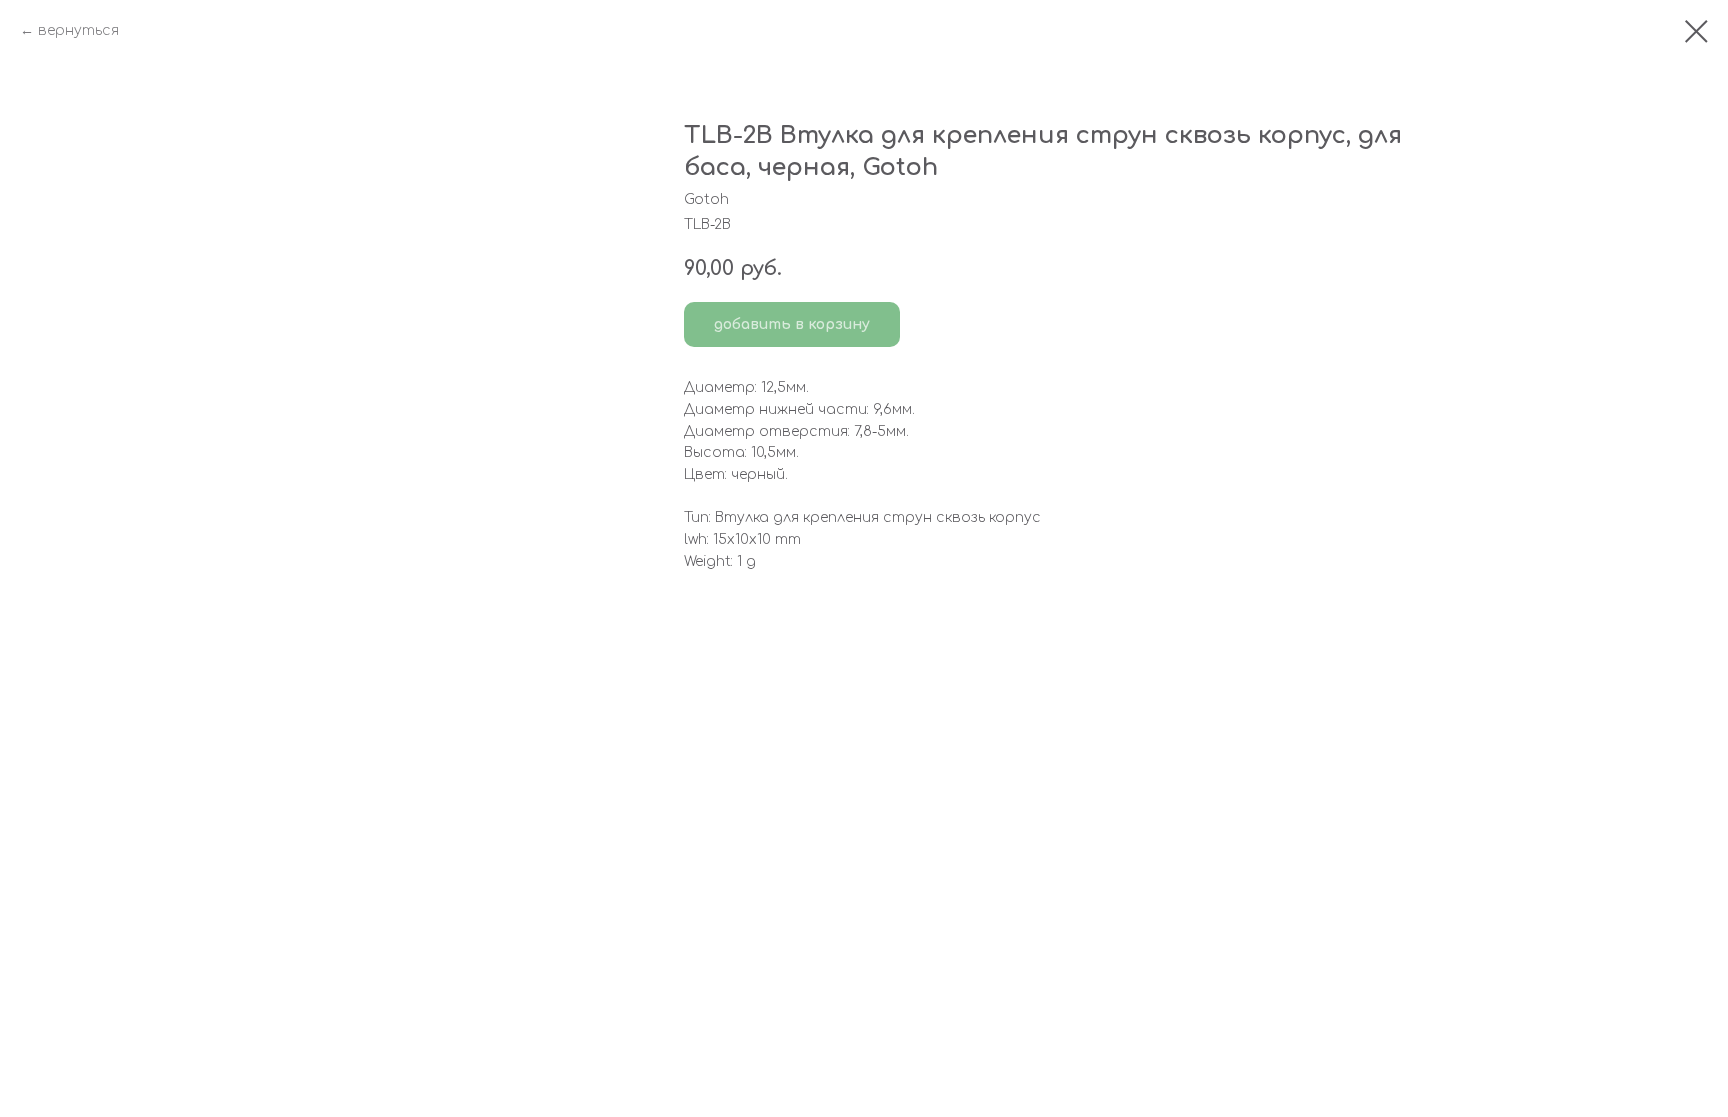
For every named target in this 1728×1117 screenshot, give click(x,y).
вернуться (78, 30)
